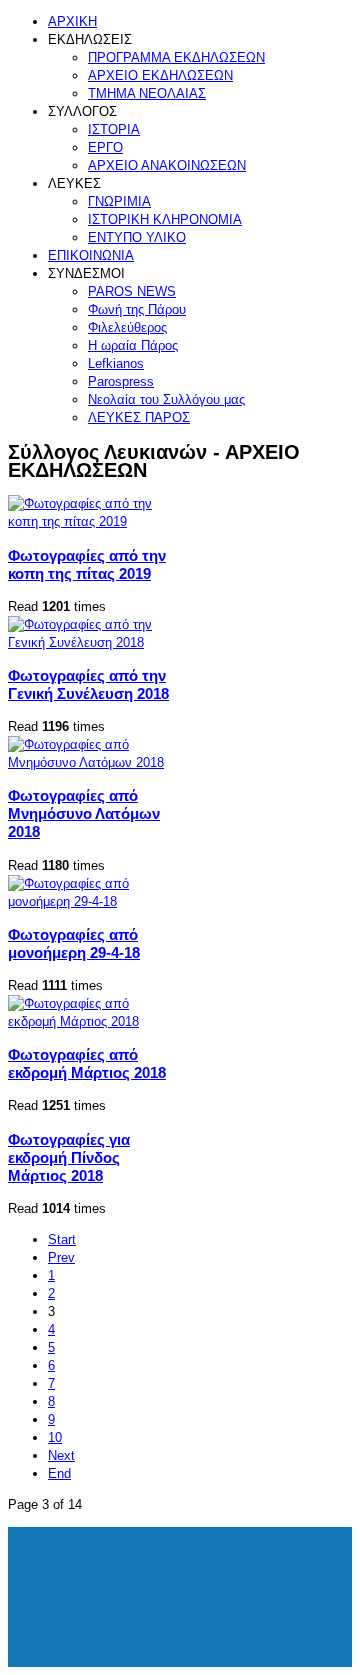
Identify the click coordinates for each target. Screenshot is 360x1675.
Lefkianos (116, 363)
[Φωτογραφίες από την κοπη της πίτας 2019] (94, 521)
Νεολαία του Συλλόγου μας (166, 399)
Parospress (121, 381)
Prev (61, 1257)
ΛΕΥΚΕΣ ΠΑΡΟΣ (139, 417)
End (59, 1473)
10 (55, 1437)
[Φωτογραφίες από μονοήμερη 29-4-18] (94, 901)
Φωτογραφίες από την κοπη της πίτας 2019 (87, 564)
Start (62, 1239)
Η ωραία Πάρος (133, 345)
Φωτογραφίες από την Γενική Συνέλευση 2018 (88, 684)
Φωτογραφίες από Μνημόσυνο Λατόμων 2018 (84, 813)
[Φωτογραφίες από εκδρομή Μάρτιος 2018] (94, 1021)
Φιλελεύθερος (127, 327)
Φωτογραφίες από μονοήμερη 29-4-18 (74, 943)
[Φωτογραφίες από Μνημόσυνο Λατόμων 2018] (94, 762)
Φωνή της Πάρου (137, 309)
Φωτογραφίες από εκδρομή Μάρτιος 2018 (87, 1063)
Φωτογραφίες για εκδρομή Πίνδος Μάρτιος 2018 (69, 1157)
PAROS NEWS (132, 291)
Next (61, 1455)
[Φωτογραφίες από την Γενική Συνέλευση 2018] (94, 642)
